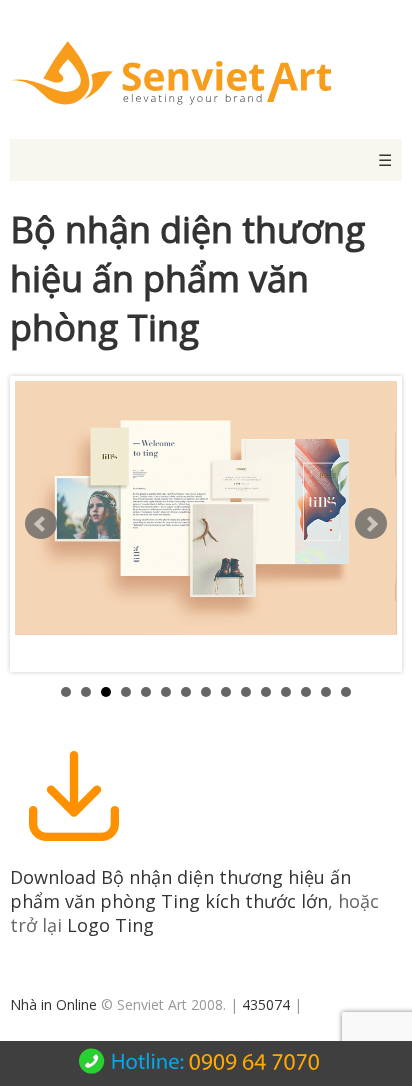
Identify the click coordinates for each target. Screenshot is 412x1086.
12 (286, 692)
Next (371, 524)
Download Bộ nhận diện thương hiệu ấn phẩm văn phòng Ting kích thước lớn (180, 889)
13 (306, 692)
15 (346, 692)
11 (266, 692)
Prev (41, 524)
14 (326, 692)
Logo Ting (110, 925)
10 (246, 692)
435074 (266, 1004)
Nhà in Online (53, 1004)
